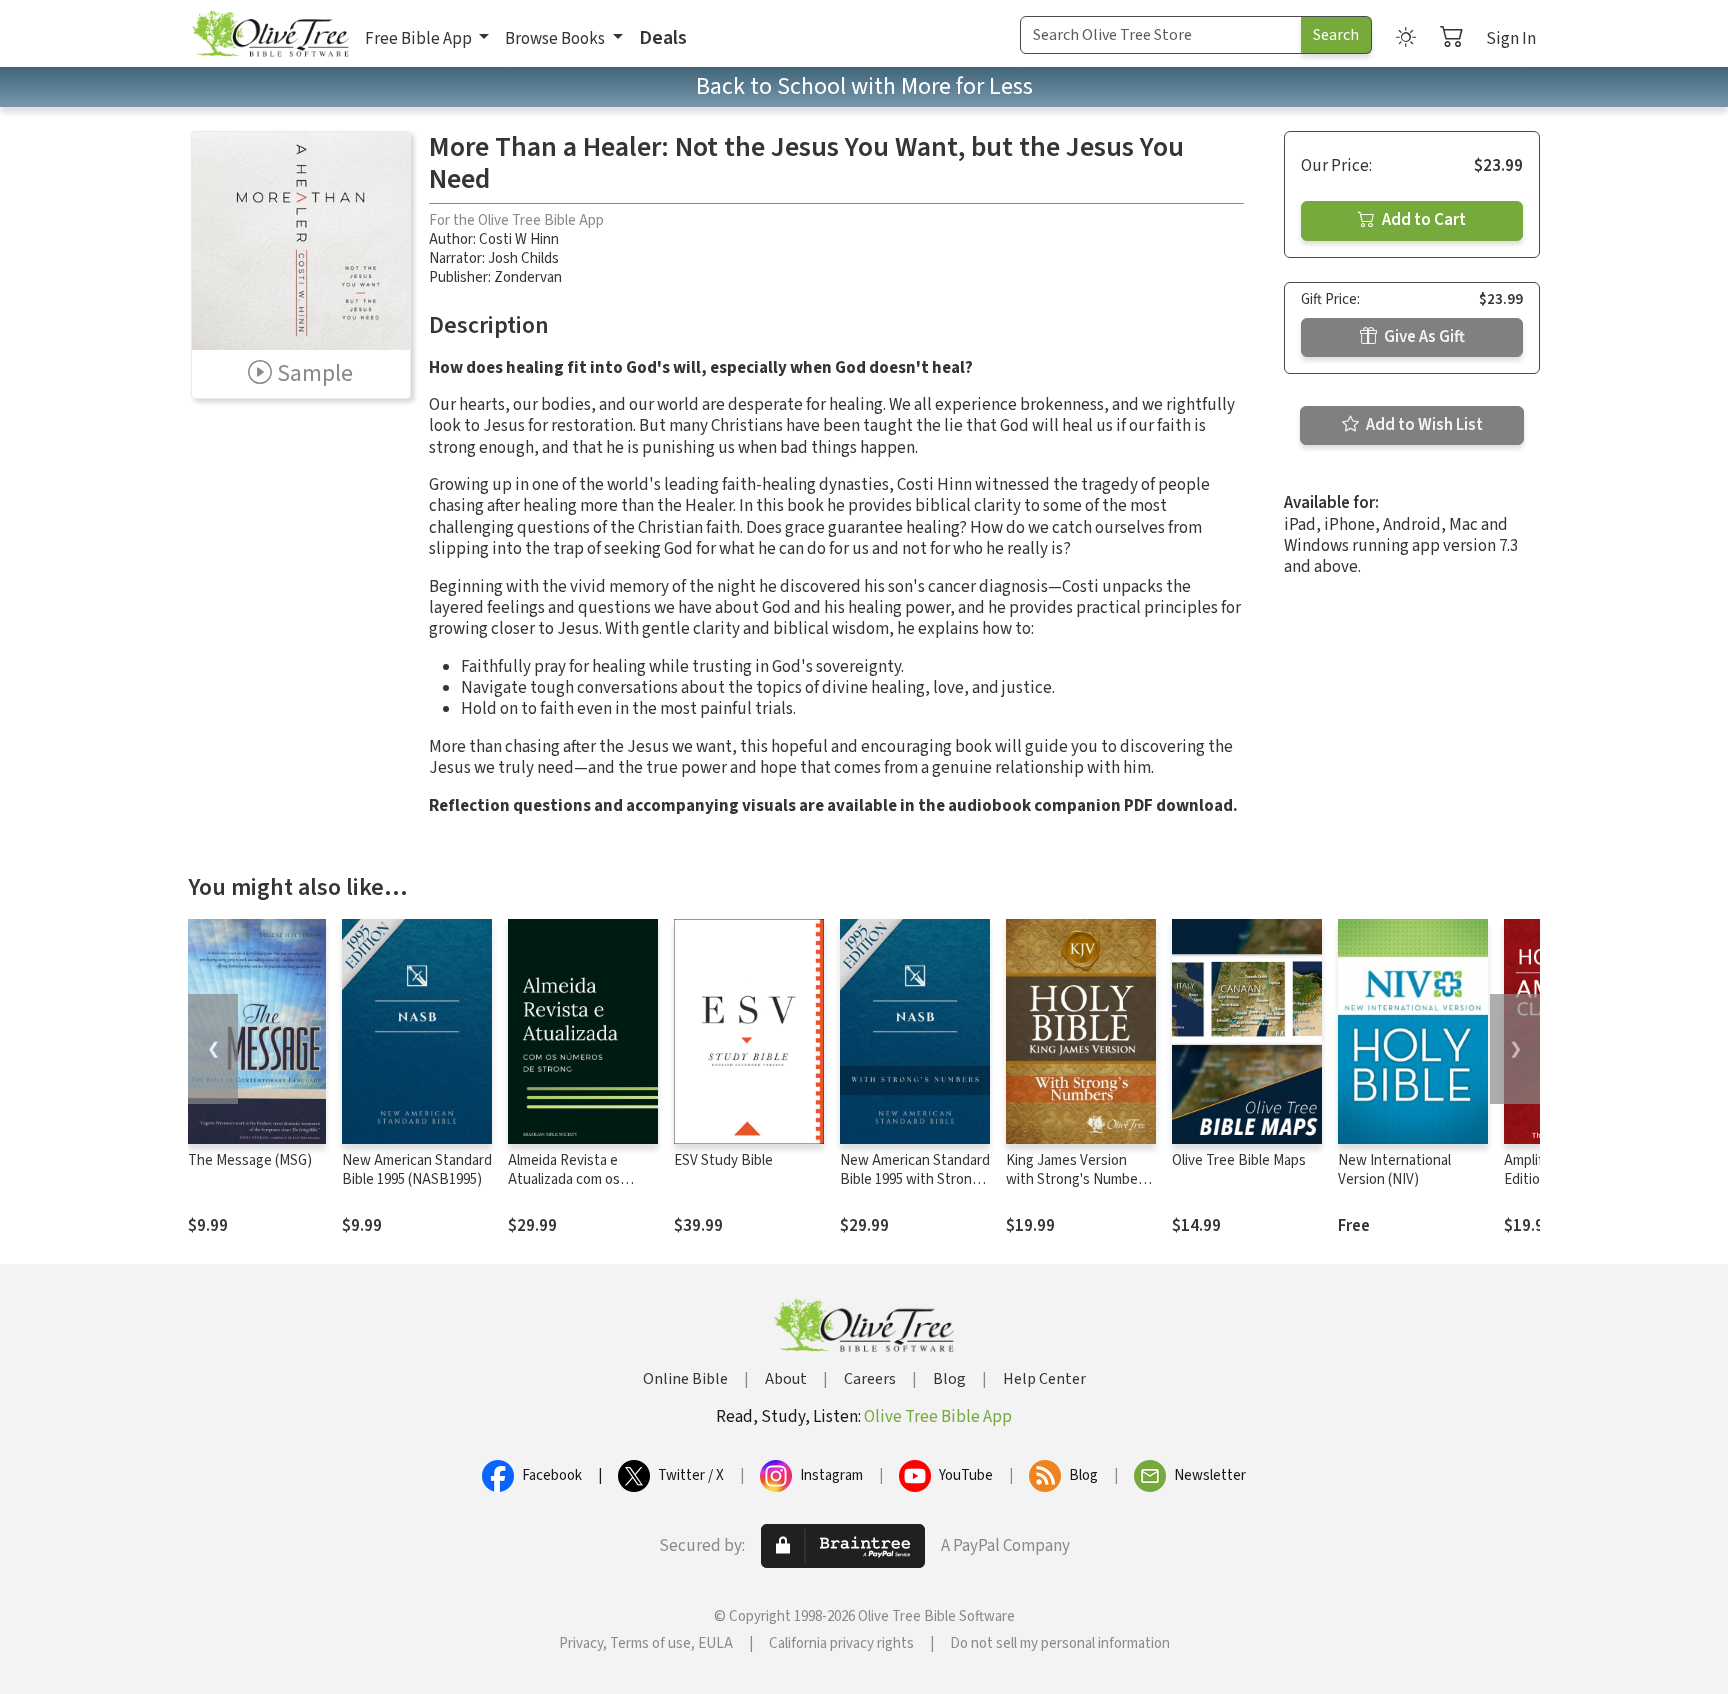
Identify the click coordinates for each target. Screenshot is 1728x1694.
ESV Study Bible (723, 1160)
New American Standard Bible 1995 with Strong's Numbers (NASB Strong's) (915, 1189)
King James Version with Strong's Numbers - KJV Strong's (1078, 1179)
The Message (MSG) (250, 1160)
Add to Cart (1422, 220)
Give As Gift (1423, 337)
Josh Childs (523, 258)
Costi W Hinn (519, 239)
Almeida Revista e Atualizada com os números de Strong (568, 1179)
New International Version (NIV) (1394, 1170)
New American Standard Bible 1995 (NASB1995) (417, 1170)
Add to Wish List (1423, 425)
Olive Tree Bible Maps (1239, 1160)
